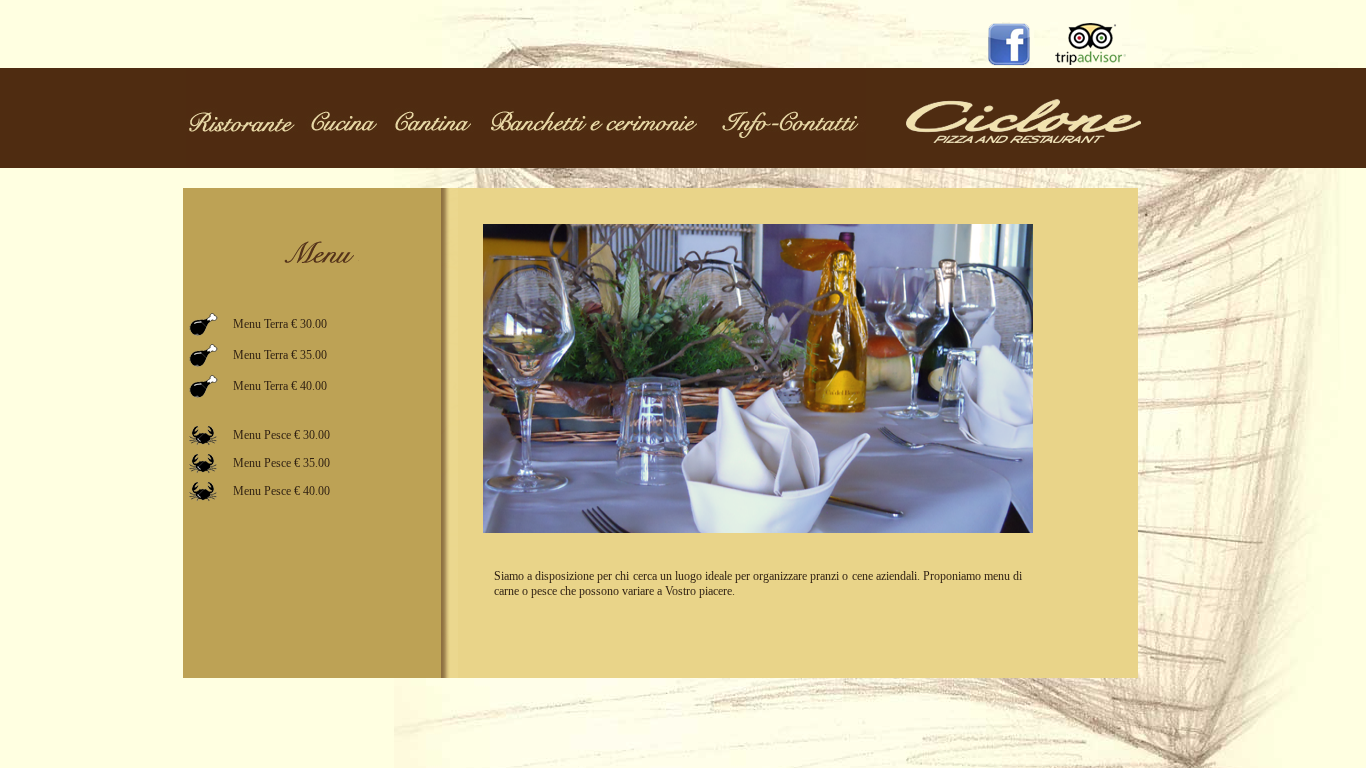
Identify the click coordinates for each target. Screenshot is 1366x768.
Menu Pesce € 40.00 (281, 491)
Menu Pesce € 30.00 (281, 435)
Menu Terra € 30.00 (280, 324)
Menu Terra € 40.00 (280, 386)
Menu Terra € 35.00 (280, 355)
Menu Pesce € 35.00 (281, 463)
